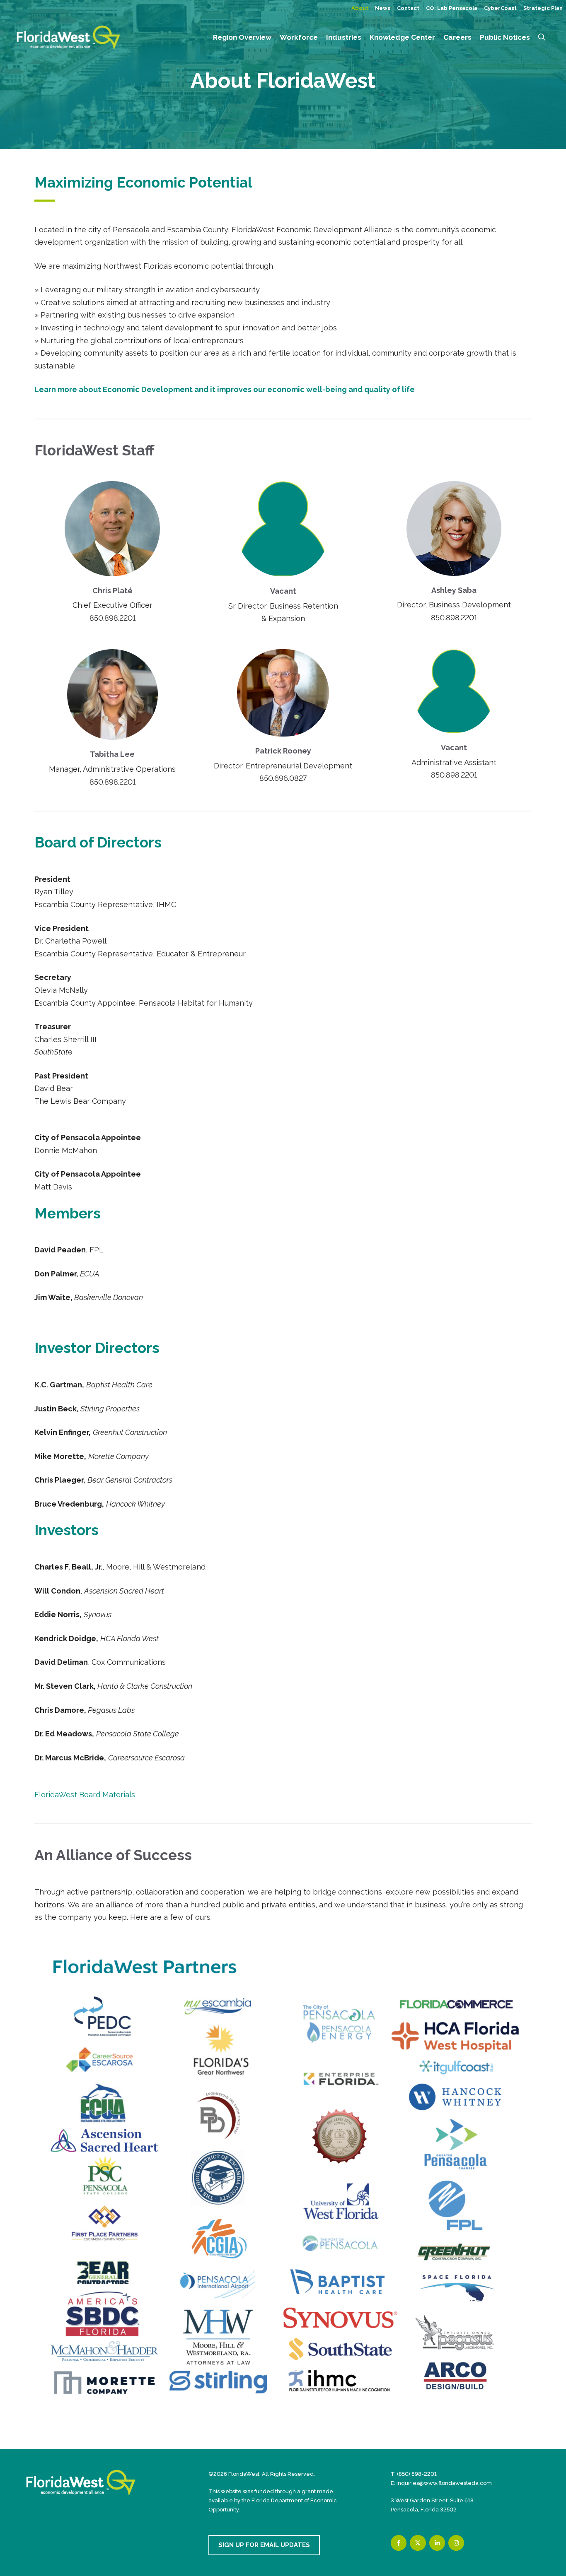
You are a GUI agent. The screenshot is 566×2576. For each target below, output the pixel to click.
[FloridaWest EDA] (68, 37)
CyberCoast (500, 8)
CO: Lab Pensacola (452, 8)
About (360, 8)
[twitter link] (418, 2543)
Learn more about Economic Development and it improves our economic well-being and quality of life (225, 389)
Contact (408, 8)
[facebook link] (399, 2543)
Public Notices (505, 37)
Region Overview (242, 37)
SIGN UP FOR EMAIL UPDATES (264, 2545)
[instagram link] (456, 2543)
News (383, 8)
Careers (457, 37)
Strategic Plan (543, 8)
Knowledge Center (402, 37)
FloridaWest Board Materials (86, 1795)
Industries (344, 37)
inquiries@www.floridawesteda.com (444, 2483)
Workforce (299, 37)
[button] (542, 37)
